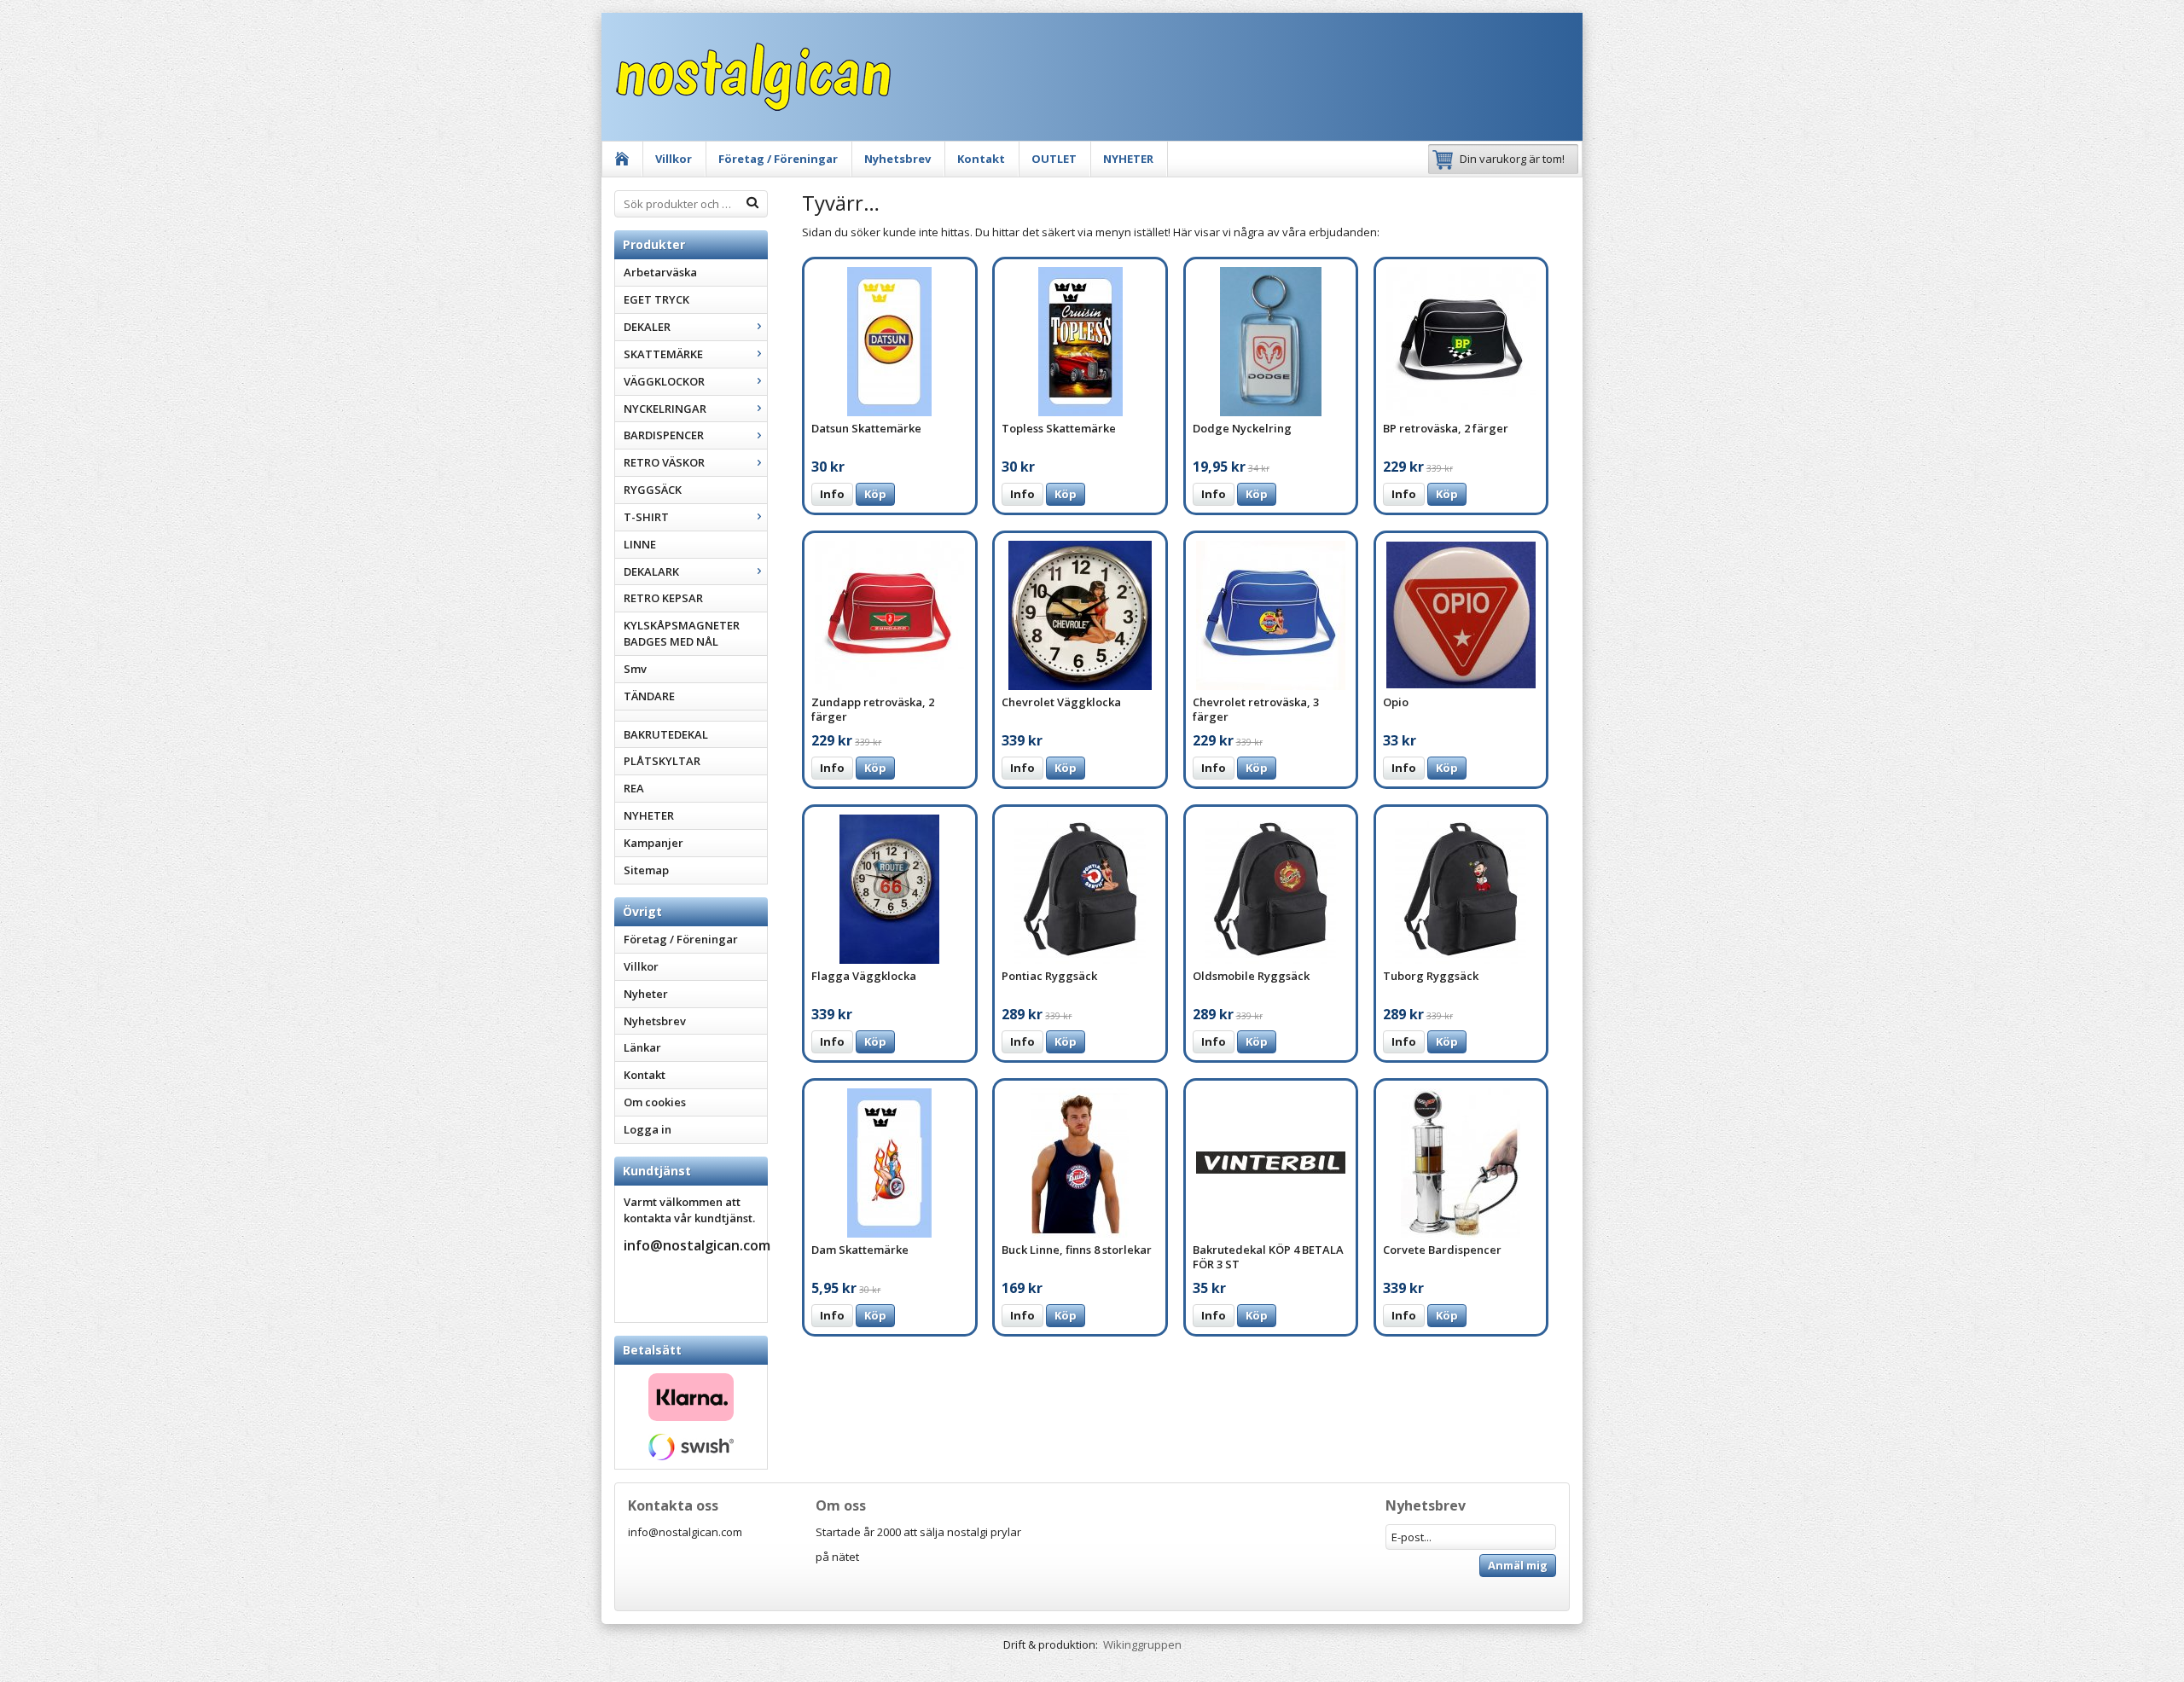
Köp (875, 494)
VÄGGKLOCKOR (664, 381)
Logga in (648, 1129)
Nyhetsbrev (897, 159)
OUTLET (1054, 159)
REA (634, 788)
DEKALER (647, 327)
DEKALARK (651, 571)
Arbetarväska (660, 272)
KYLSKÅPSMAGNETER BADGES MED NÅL (682, 633)
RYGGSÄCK (653, 490)
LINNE (640, 544)
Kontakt (981, 159)
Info (832, 494)
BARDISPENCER (664, 435)
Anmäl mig (1518, 1565)
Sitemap (646, 870)
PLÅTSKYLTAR (662, 761)
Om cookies (655, 1102)
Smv (635, 669)
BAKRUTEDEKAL (666, 734)
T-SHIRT (646, 517)
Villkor (674, 159)
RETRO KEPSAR (663, 598)
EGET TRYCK (656, 299)
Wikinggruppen (1142, 1644)
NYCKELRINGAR (665, 409)
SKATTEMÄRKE (663, 354)
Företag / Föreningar (778, 159)
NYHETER (1128, 159)
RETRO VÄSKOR (664, 462)
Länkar (642, 1047)
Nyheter (646, 994)
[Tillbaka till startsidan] (622, 159)
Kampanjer (653, 843)
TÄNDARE (649, 696)
